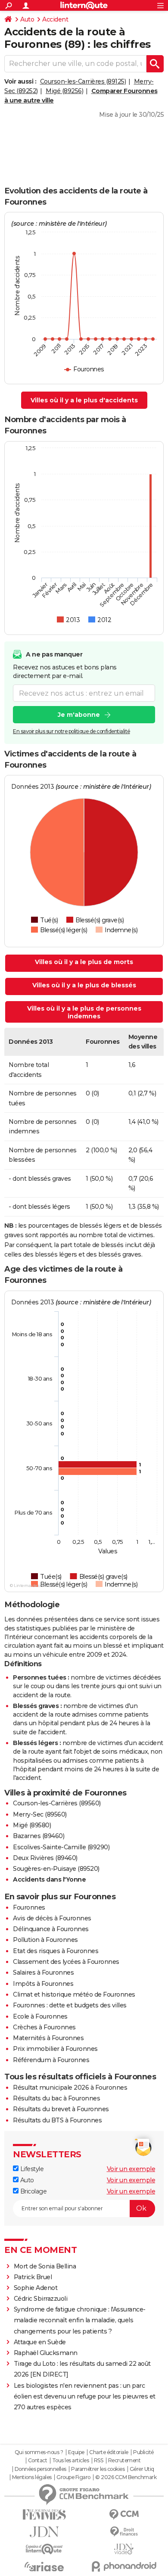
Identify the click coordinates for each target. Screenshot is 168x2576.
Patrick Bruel (33, 2277)
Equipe (76, 2452)
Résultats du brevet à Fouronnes (61, 2109)
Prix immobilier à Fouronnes (55, 2049)
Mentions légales (32, 2477)
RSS (99, 2461)
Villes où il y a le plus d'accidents (84, 400)
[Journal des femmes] (44, 2515)
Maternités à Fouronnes (48, 2038)
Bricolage (33, 2191)
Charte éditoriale (109, 2452)
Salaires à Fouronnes (43, 1972)
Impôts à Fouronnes (43, 1984)
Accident (55, 19)
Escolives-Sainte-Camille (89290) (61, 1847)
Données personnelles (40, 2469)
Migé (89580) (32, 1825)
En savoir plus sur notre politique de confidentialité (72, 731)
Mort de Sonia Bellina (45, 2266)
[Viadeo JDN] (124, 2549)
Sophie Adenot (36, 2288)
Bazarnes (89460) (39, 1836)
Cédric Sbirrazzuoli (41, 2299)
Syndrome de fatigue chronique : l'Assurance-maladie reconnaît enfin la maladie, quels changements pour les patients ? (80, 2320)
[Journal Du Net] (44, 2532)
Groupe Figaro (73, 2477)
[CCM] (124, 2515)
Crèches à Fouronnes (44, 2027)
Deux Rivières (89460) (45, 1858)
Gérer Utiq (142, 2469)
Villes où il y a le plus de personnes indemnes (84, 1012)
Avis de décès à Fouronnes (52, 1918)
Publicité (143, 2452)
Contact (38, 2461)
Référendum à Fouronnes (51, 2060)
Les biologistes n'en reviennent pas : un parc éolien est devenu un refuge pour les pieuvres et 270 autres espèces (85, 2396)
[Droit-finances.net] (124, 2532)
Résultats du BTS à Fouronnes (57, 2120)
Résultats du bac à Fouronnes (56, 2098)
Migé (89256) (64, 91)
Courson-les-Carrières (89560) (57, 1803)
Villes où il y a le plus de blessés (84, 985)
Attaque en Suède (40, 2342)
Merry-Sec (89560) (40, 1814)
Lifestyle (31, 2169)
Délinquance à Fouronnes (51, 1929)
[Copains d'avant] (44, 2549)
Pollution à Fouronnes (45, 1940)
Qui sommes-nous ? (39, 2452)
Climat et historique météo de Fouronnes (74, 1994)
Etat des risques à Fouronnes (56, 1951)
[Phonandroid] (124, 2566)
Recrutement (124, 2461)
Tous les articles (71, 2461)
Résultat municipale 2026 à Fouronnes (70, 2088)
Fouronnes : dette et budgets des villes (70, 2005)
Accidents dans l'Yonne (49, 1879)
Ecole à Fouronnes (40, 2016)
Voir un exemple (131, 2169)
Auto (27, 19)
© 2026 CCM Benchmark (126, 2477)
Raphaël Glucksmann (46, 2353)
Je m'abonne (79, 715)
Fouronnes (29, 1907)
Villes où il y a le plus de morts (84, 962)
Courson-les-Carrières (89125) (83, 81)
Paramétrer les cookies (98, 2469)
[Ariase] (44, 2567)
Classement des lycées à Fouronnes (66, 1962)
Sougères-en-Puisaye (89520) (56, 1869)
